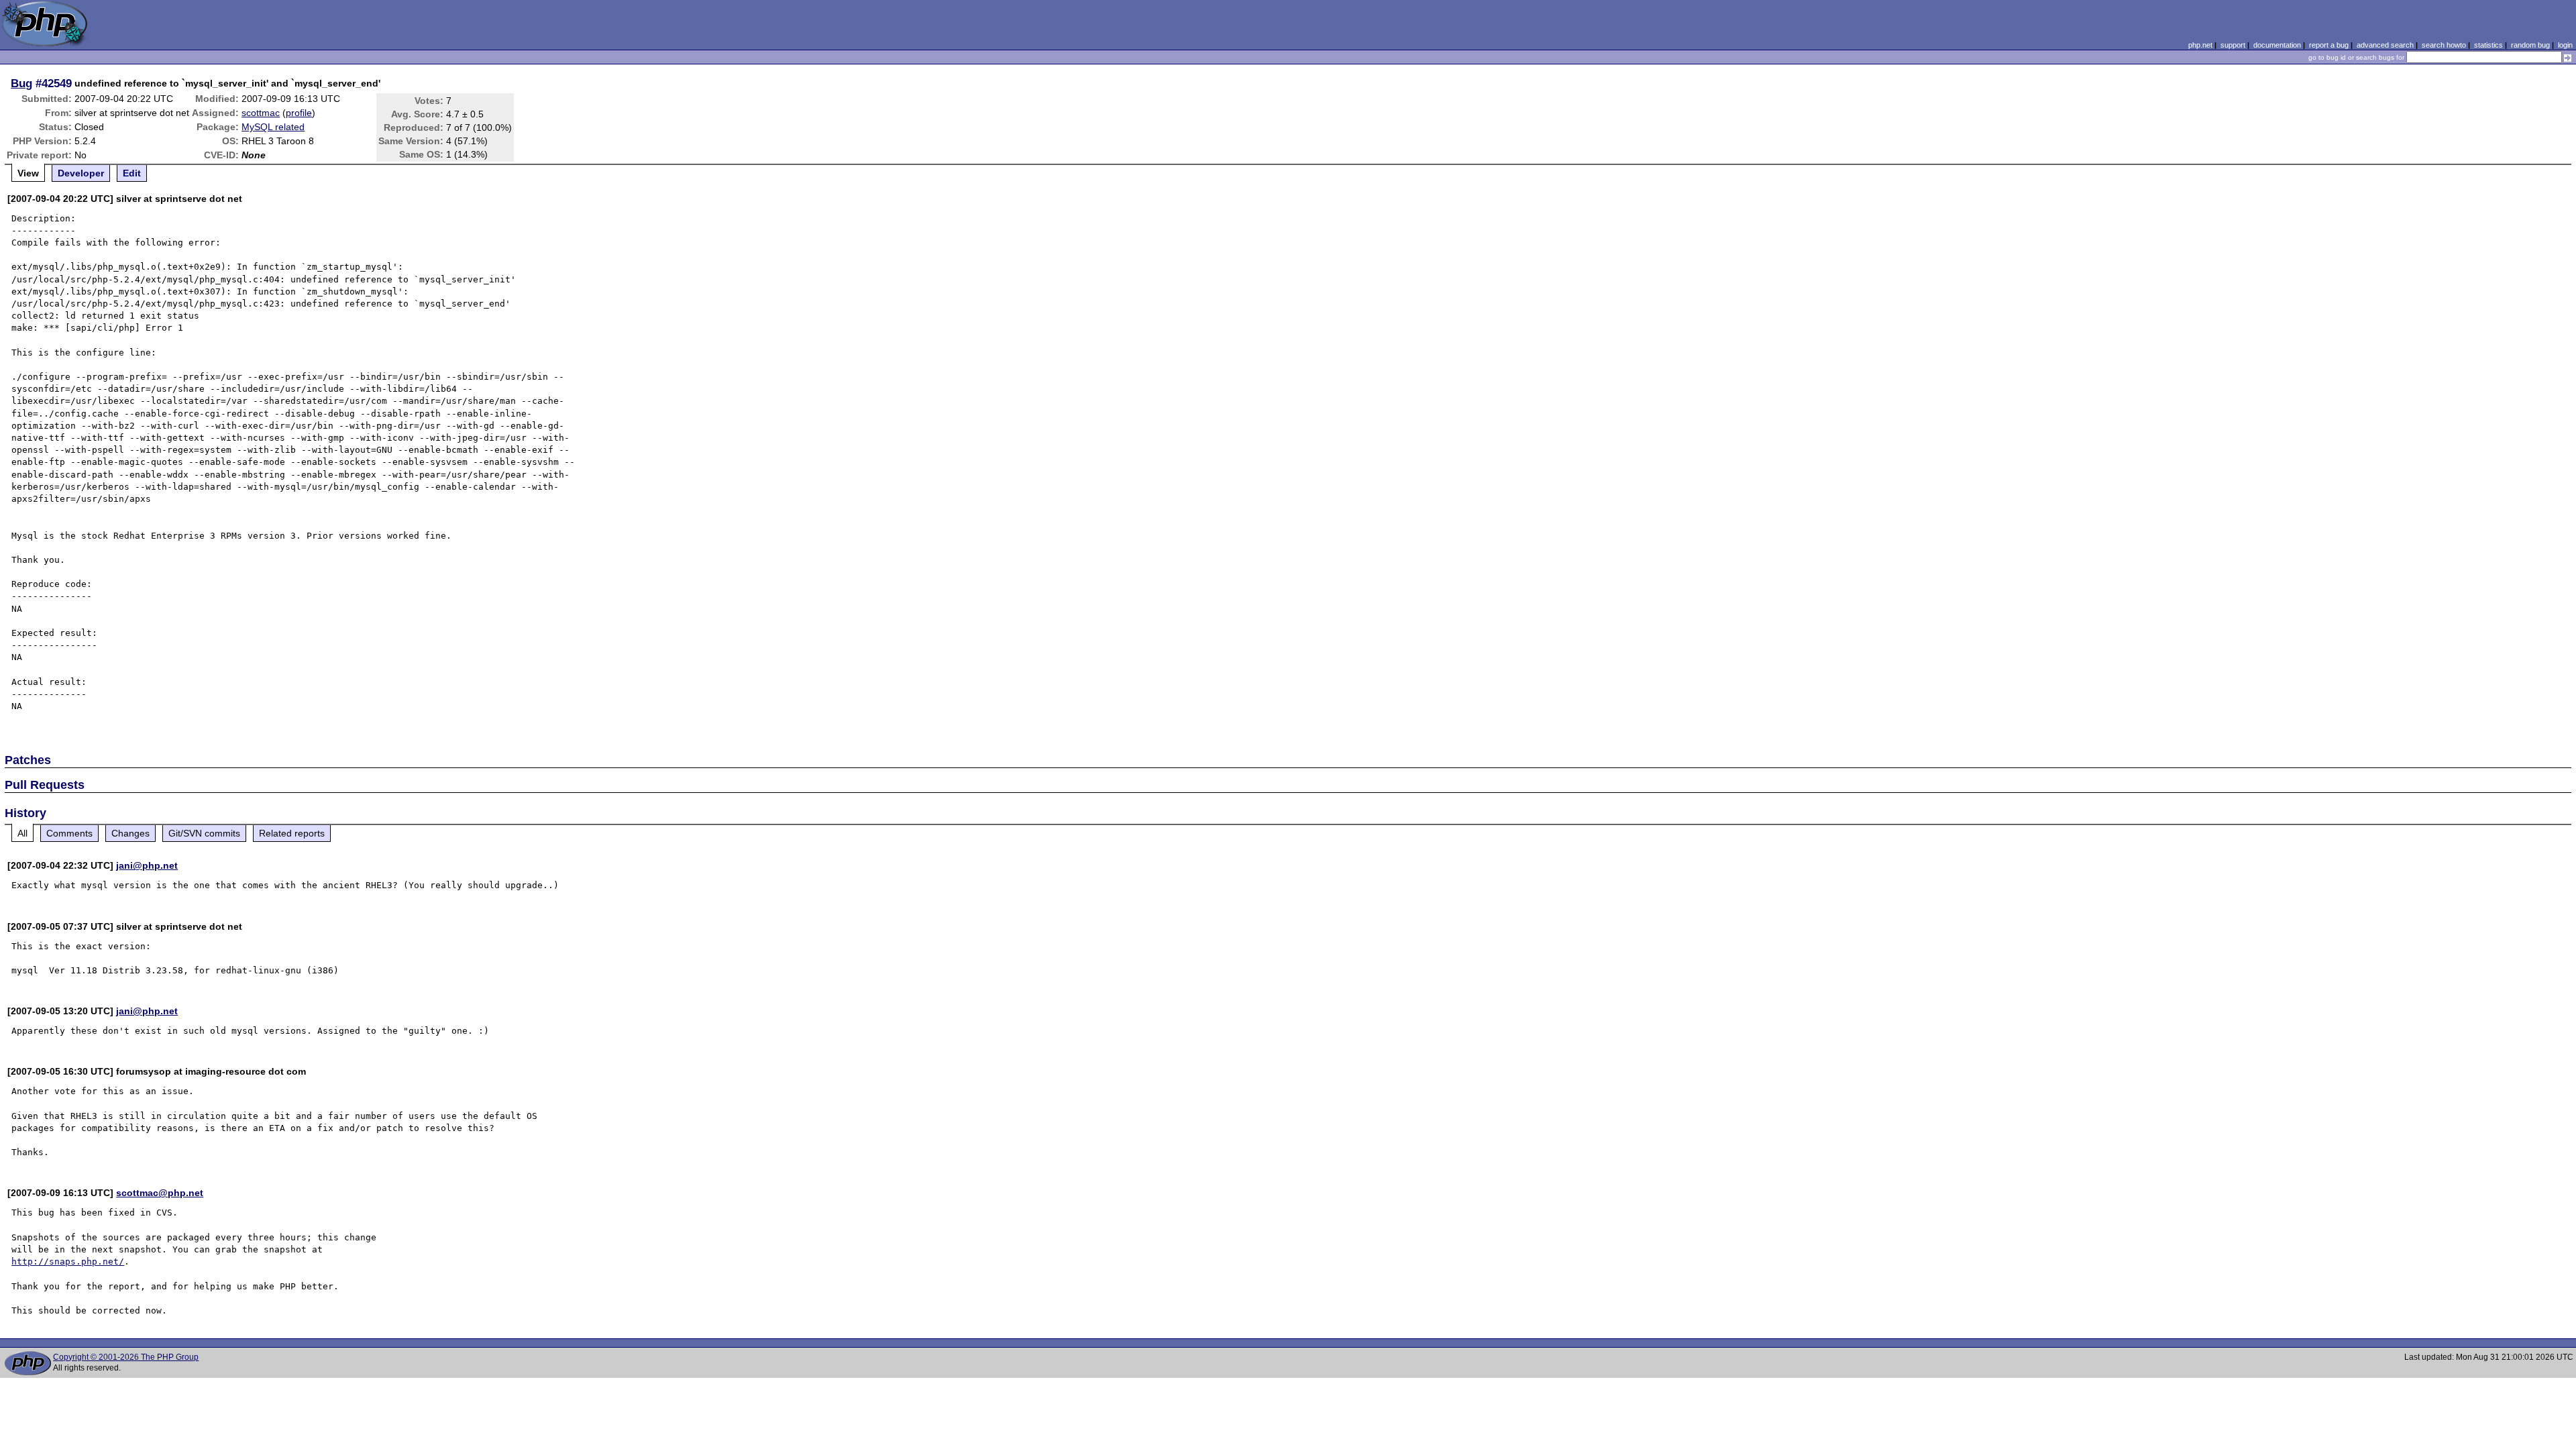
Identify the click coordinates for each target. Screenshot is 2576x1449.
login (2565, 45)
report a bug (2329, 45)
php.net (2200, 45)
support (2233, 45)
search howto (2444, 45)
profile (299, 113)
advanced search (2385, 45)
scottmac (261, 113)
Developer (81, 173)
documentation (2277, 45)
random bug (2530, 45)
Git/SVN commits (204, 833)
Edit (132, 173)
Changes (130, 833)
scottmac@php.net (160, 1193)
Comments (69, 833)
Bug (21, 83)
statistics (2488, 45)
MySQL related (273, 127)
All (22, 833)
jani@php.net (147, 865)
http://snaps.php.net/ (68, 1262)
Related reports (292, 833)
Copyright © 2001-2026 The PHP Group (126, 1357)
